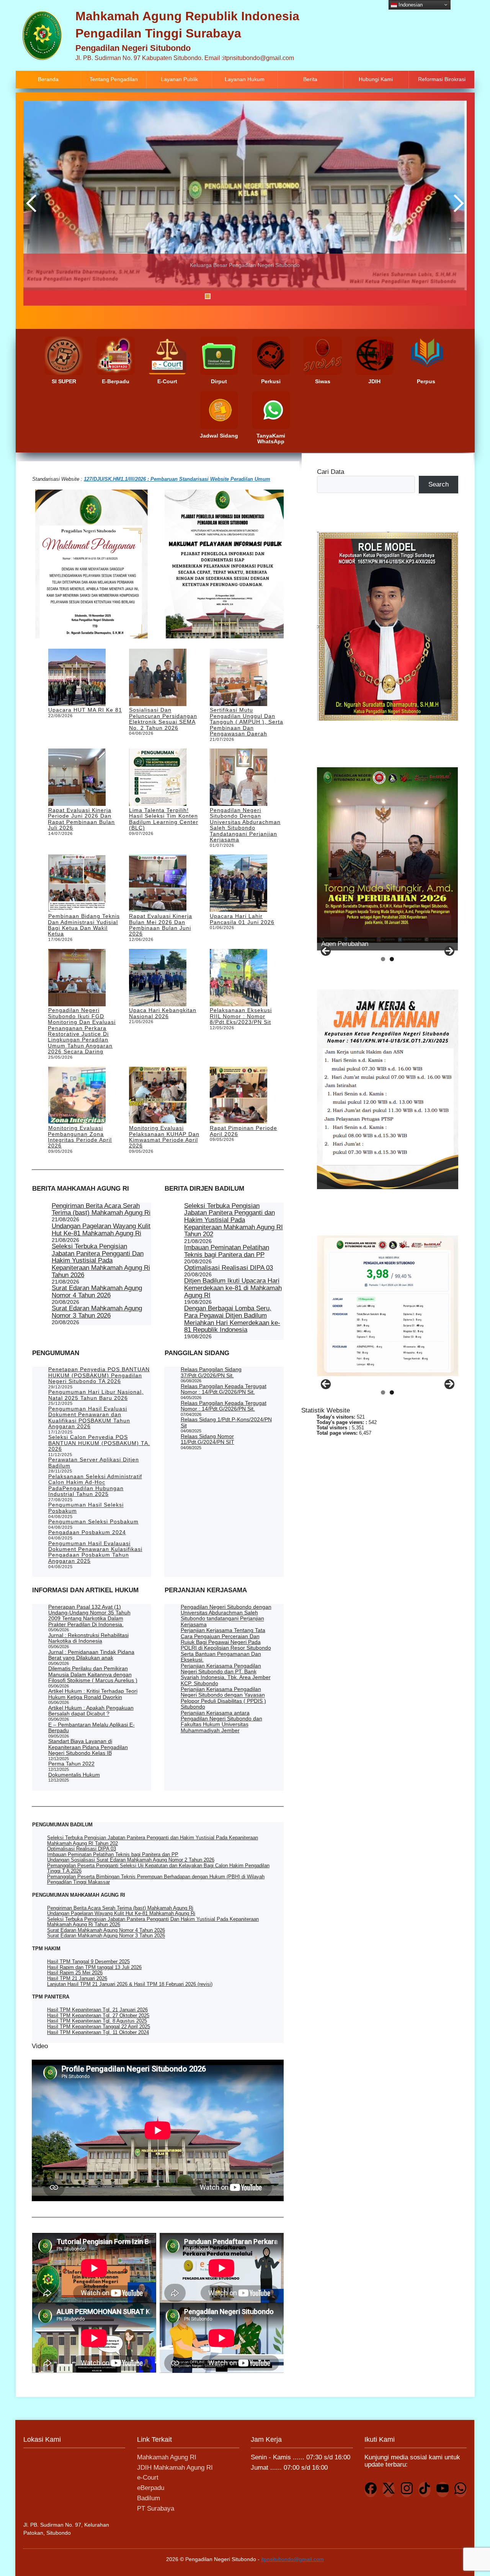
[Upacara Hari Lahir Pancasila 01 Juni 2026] (238, 884)
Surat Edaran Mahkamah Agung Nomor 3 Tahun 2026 (97, 1312)
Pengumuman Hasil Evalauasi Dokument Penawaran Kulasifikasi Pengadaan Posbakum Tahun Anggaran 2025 (95, 1552)
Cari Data (331, 472)
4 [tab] (236, 296)
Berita (310, 79)
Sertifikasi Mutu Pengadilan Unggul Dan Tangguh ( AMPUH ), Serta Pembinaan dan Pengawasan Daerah (247, 722)
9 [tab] (284, 296)
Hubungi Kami (376, 79)
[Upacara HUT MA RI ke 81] (77, 678)
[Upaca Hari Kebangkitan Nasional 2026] (158, 978)
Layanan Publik (179, 79)
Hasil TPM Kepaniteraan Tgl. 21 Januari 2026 (97, 2010)
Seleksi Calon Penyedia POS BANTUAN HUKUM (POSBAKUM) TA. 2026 (99, 1443)
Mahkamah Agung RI (167, 2457)
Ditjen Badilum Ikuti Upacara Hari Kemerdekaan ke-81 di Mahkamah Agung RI (233, 1288)
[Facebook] (371, 2490)
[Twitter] (389, 2490)
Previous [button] (33, 203)
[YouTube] (443, 2490)
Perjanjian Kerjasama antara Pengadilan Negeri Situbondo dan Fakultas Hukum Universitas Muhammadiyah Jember (221, 1722)
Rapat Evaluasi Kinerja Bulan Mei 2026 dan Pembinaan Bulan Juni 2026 (161, 925)
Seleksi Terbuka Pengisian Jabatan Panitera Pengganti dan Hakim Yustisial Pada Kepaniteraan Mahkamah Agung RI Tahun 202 (234, 1220)
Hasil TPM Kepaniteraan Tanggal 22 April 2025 (99, 2027)
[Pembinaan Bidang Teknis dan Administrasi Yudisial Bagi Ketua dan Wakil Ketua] (77, 884)
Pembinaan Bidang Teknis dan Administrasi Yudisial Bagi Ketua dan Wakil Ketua (84, 925)
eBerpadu (151, 2488)
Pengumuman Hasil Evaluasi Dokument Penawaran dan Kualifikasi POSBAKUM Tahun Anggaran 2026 (89, 1417)
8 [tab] (275, 296)
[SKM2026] (387, 1306)
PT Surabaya (156, 2508)
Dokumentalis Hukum (74, 1775)
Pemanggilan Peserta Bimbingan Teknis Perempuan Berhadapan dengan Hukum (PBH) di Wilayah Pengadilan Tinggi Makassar (156, 1879)
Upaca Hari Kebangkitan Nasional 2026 (163, 1013)
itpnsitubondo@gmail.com (292, 2559)
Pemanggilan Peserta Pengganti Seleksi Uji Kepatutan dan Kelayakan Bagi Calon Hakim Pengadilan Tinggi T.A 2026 (158, 1868)
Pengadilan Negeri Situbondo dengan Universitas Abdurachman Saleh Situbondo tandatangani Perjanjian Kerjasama (245, 825)
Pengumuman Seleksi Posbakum (93, 1522)
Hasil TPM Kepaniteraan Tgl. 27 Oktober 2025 (98, 2015)
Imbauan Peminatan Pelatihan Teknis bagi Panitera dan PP (227, 1251)
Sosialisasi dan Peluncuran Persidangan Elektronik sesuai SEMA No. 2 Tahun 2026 (163, 719)
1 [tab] (208, 296)
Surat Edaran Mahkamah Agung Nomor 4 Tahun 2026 (97, 1292)
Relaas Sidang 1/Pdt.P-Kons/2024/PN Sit (226, 1422)
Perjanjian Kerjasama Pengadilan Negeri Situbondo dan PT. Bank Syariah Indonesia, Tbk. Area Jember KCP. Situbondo (226, 1674)
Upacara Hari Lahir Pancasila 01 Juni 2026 (242, 919)
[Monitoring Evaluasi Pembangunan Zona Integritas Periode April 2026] (77, 1096)
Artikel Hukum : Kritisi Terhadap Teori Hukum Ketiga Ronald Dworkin (93, 1694)
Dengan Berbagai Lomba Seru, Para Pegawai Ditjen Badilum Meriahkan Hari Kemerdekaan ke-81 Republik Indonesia (232, 1319)
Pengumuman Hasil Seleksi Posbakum (86, 1508)
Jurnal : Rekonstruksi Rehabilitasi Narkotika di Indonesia (88, 1638)
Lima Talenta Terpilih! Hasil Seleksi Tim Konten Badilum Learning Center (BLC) (164, 819)
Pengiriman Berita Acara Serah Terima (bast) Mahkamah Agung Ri (101, 1209)
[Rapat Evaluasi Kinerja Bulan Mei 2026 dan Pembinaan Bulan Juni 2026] (158, 884)
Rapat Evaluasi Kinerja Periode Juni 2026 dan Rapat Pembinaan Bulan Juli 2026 (81, 819)
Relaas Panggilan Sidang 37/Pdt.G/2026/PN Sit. (211, 1372)
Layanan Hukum (245, 79)
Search (439, 484)
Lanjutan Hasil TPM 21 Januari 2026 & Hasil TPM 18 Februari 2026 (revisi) (130, 1984)
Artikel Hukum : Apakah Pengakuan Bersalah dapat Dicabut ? (91, 1711)
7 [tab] (265, 296)
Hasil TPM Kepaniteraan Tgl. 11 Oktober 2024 (98, 2032)
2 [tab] (217, 296)
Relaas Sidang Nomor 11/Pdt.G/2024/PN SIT (207, 1439)
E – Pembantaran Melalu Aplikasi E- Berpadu (91, 1727)
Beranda (48, 79)
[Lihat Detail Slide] (245, 203)
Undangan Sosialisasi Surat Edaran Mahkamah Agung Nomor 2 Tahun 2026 (131, 1860)
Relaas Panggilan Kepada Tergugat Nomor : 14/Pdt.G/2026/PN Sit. (224, 1389)
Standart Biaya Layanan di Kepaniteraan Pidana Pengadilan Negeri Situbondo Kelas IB (88, 1747)
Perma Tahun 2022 (71, 1764)
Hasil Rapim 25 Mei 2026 (75, 1973)
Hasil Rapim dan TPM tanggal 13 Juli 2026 (94, 1967)
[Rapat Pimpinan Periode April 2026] (238, 1096)
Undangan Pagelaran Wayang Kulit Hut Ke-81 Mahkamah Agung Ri (101, 1230)
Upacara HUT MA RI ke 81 (85, 710)
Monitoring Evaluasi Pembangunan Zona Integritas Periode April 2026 (80, 1137)
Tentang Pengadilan (114, 79)
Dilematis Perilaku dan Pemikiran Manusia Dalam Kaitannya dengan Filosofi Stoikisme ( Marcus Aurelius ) (93, 1674)
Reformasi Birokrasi (442, 79)
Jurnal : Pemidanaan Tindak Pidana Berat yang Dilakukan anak (91, 1655)
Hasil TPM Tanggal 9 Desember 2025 (88, 1962)
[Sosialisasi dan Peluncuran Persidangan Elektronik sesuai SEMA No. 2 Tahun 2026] (158, 678)
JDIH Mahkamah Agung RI (175, 2468)
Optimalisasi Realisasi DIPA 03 (229, 1268)
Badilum (149, 2498)
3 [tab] (227, 296)
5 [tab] (246, 296)
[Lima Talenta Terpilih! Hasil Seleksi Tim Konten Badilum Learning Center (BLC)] (158, 778)
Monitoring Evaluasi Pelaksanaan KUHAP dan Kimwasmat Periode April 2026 (164, 1137)
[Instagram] (407, 2490)
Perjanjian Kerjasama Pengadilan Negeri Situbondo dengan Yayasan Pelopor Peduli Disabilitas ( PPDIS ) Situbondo (223, 1698)
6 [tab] (256, 296)
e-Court (148, 2478)
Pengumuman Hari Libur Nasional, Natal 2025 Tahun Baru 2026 (96, 1395)
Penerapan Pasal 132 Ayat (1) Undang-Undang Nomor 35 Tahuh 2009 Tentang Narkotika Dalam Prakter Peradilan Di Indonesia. (89, 1616)
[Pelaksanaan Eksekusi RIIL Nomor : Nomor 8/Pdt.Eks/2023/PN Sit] (238, 978)
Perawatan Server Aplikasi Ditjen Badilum (94, 1462)
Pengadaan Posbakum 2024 (87, 1532)
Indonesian (410, 4)
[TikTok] (425, 2490)
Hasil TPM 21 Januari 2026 (77, 1978)
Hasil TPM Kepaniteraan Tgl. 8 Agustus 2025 (97, 2021)
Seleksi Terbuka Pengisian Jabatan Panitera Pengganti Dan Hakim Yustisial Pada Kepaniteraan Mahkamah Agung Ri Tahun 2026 (101, 1261)
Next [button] (457, 203)
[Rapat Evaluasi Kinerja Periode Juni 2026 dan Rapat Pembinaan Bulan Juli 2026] (77, 778)
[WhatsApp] (461, 2490)
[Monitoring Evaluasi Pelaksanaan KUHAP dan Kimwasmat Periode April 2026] (158, 1096)
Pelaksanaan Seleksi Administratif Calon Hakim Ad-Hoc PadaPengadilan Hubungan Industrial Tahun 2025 (95, 1485)
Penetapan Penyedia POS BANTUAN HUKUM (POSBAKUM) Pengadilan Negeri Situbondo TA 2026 (99, 1375)
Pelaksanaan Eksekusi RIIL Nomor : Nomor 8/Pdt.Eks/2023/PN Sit (241, 1016)
